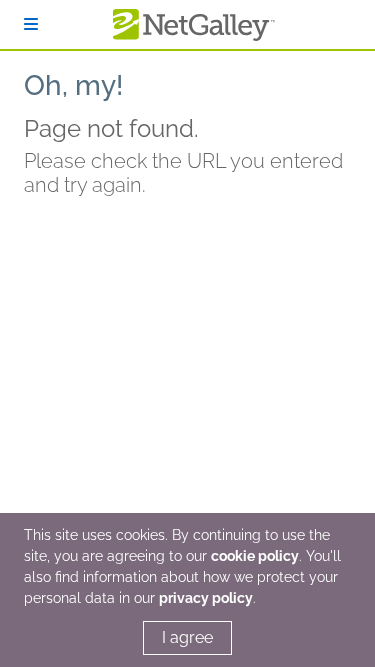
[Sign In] (31, 24)
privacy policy (206, 598)
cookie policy (255, 556)
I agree (187, 637)
